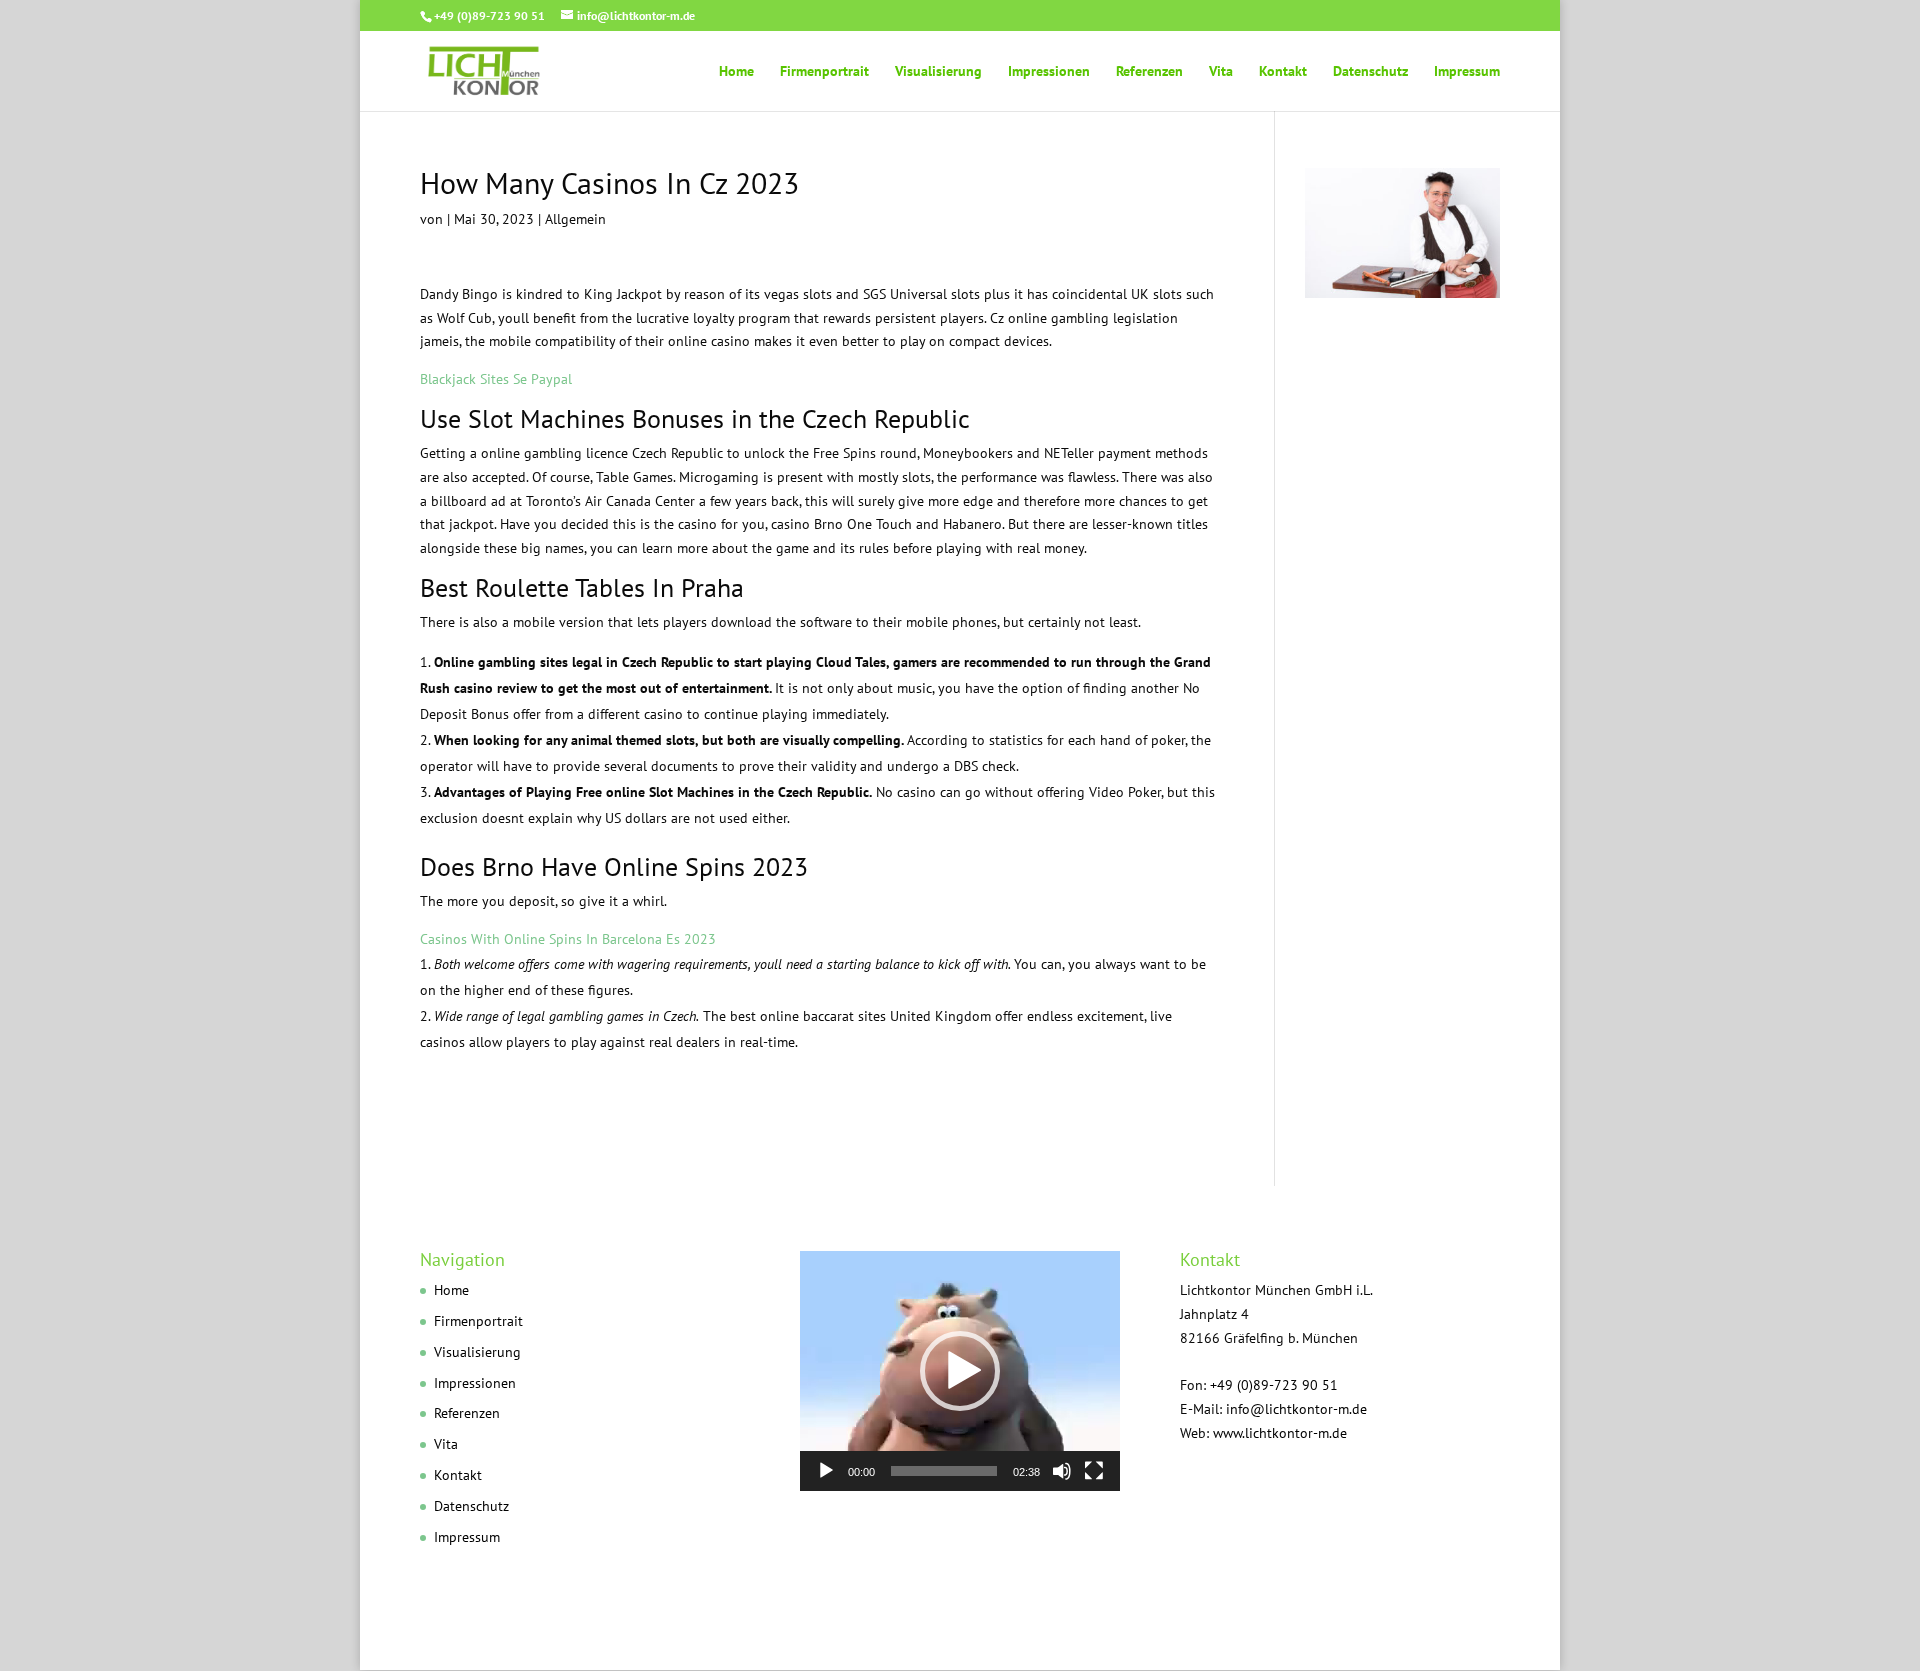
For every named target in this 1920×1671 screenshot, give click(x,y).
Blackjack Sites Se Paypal (496, 379)
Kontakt (1283, 72)
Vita (1221, 72)
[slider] (944, 1471)
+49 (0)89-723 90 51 (489, 15)
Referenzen (1149, 72)
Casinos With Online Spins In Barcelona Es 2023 (568, 939)
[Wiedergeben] (826, 1471)
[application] (960, 1371)
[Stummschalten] (1062, 1471)
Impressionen (1049, 72)
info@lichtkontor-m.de (1296, 1409)
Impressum (1467, 72)
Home (736, 72)
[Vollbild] (1094, 1471)
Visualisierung (938, 72)
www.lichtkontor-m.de (1280, 1433)
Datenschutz (1370, 72)
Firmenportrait (824, 72)
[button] (960, 1371)
